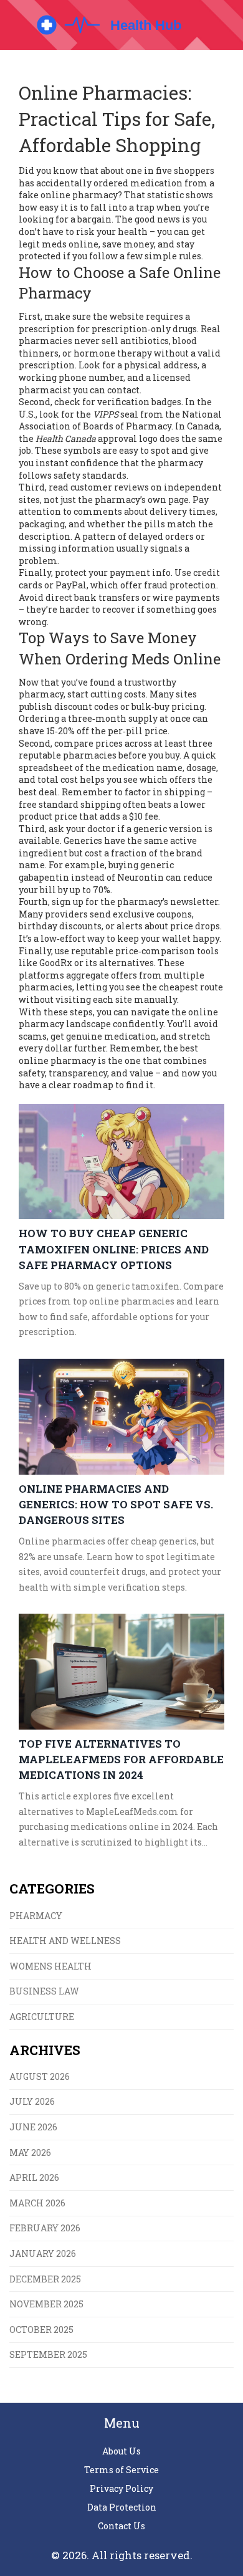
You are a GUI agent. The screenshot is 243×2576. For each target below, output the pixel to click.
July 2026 (32, 2101)
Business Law (44, 1991)
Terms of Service (121, 2470)
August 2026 (40, 2076)
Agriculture (42, 2017)
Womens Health (50, 1966)
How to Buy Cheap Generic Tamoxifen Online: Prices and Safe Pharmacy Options (114, 1249)
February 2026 (45, 2228)
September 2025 (48, 2354)
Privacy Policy (121, 2488)
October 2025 (41, 2329)
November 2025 (46, 2304)
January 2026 (43, 2253)
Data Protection (122, 2507)
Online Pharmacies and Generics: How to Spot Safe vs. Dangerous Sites (116, 1504)
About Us (121, 2451)
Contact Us (121, 2526)
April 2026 (34, 2177)
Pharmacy (36, 1916)
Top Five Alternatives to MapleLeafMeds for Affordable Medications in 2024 (121, 1759)
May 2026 (30, 2152)
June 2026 (33, 2127)
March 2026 (37, 2203)
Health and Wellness (65, 1941)
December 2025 (45, 2279)
